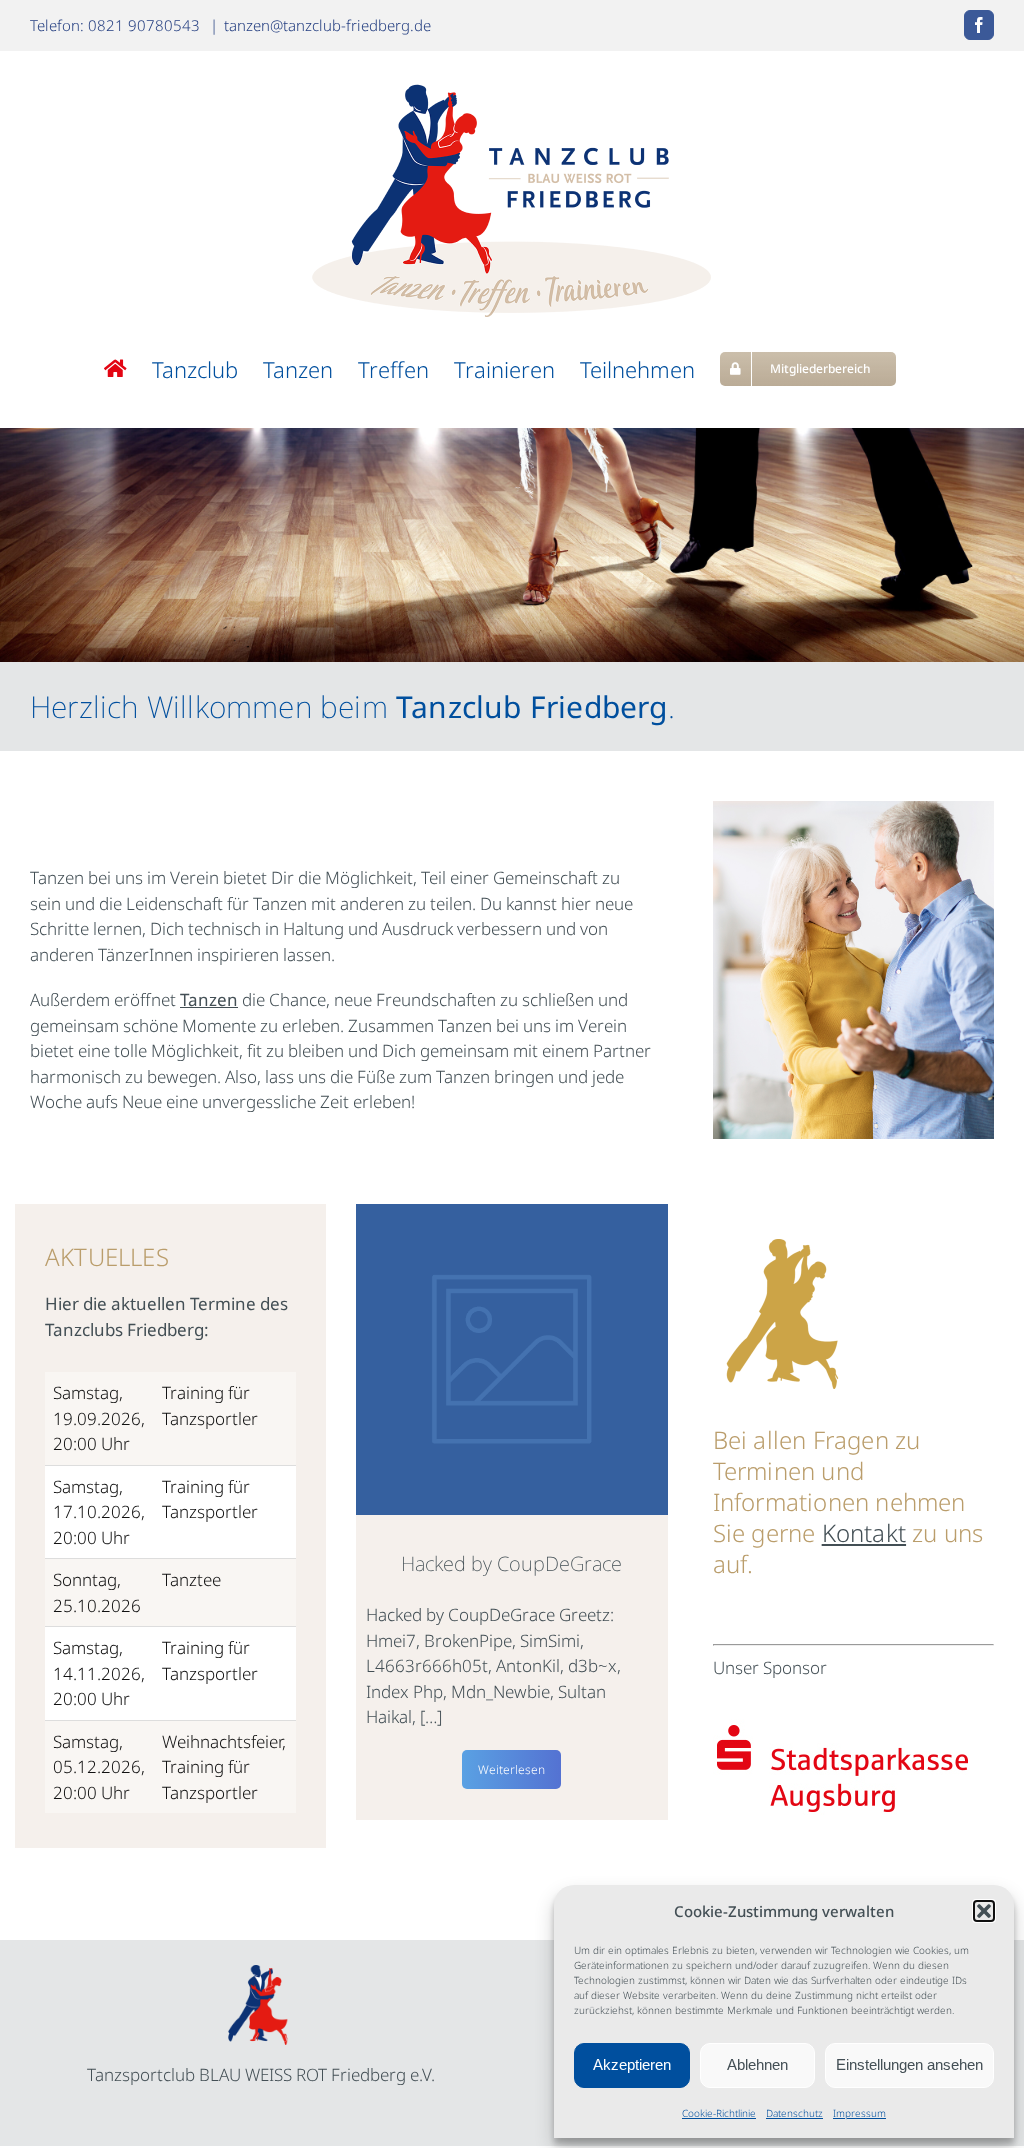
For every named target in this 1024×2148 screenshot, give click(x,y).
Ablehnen (757, 2064)
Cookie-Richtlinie (719, 2113)
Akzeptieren (632, 2064)
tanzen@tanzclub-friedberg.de (327, 25)
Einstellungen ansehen (909, 2064)
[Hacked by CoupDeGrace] (511, 1359)
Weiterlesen (511, 1769)
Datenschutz (794, 2113)
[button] (984, 1911)
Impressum (859, 2113)
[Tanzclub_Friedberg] (261, 1973)
